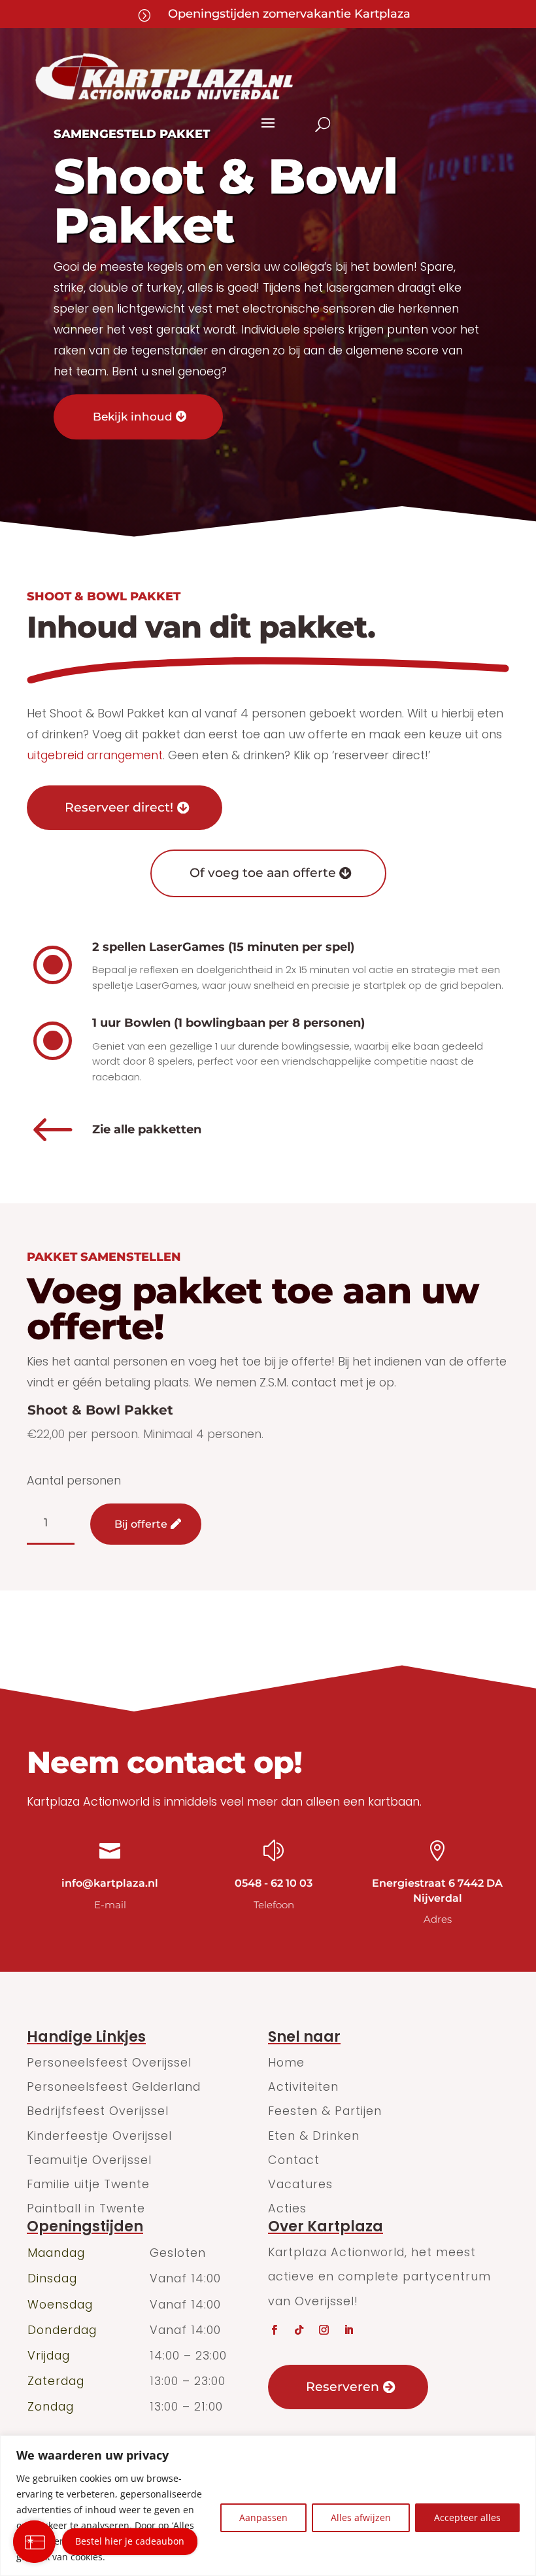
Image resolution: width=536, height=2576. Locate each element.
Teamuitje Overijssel (89, 2160)
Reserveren (343, 2387)
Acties (287, 2208)
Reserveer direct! (119, 807)
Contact (294, 2160)
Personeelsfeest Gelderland (114, 2087)
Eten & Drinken (314, 2136)
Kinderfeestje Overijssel (99, 2136)
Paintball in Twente (86, 2208)
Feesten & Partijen (325, 2111)
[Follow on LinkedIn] (348, 2330)
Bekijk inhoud (133, 417)
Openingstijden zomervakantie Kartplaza (289, 14)
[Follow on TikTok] (299, 2330)
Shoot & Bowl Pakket (100, 1410)
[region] (268, 2506)
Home (286, 2062)
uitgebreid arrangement (95, 755)
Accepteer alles (467, 2517)
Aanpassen (263, 2517)
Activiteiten (303, 2087)
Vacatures (300, 2184)
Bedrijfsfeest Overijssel (98, 2111)
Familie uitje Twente (88, 2184)
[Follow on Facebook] (274, 2330)
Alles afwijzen (361, 2517)
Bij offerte (141, 1524)
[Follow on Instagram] (324, 2330)
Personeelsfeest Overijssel (109, 2062)
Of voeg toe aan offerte (263, 873)
